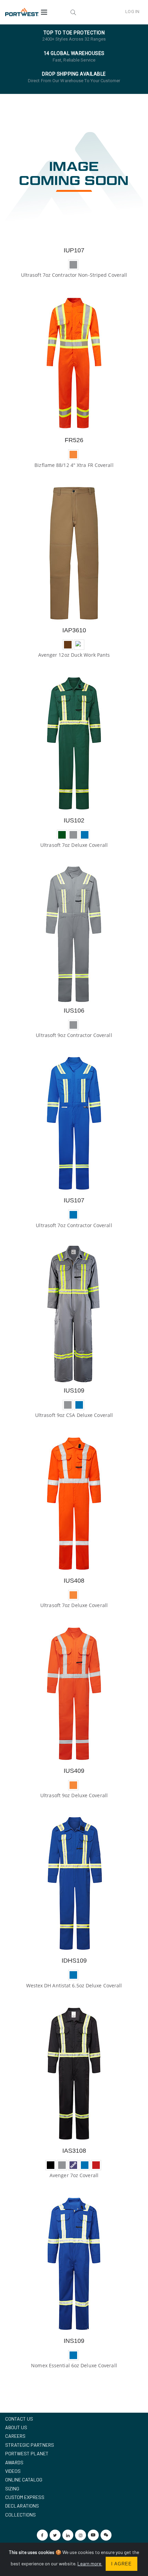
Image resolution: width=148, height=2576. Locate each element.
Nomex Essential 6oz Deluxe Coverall (74, 2365)
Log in (132, 12)
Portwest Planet (27, 2453)
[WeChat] (106, 2535)
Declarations (22, 2506)
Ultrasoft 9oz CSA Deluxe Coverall (74, 1415)
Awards (14, 2462)
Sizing (12, 2488)
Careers (15, 2436)
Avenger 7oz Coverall (74, 2175)
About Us (16, 2427)
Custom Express (25, 2497)
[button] (73, 12)
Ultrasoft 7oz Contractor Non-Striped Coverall (74, 275)
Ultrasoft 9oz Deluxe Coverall (74, 1795)
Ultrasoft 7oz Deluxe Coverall (74, 845)
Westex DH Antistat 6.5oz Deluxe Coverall (74, 1985)
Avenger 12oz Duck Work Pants (74, 655)
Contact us (19, 2419)
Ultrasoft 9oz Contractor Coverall (74, 1035)
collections (20, 2515)
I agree (121, 2564)
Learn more (90, 2563)
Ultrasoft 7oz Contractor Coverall (74, 1225)
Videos (13, 2471)
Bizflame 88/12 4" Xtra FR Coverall (74, 465)
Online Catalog (24, 2480)
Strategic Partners (30, 2445)
